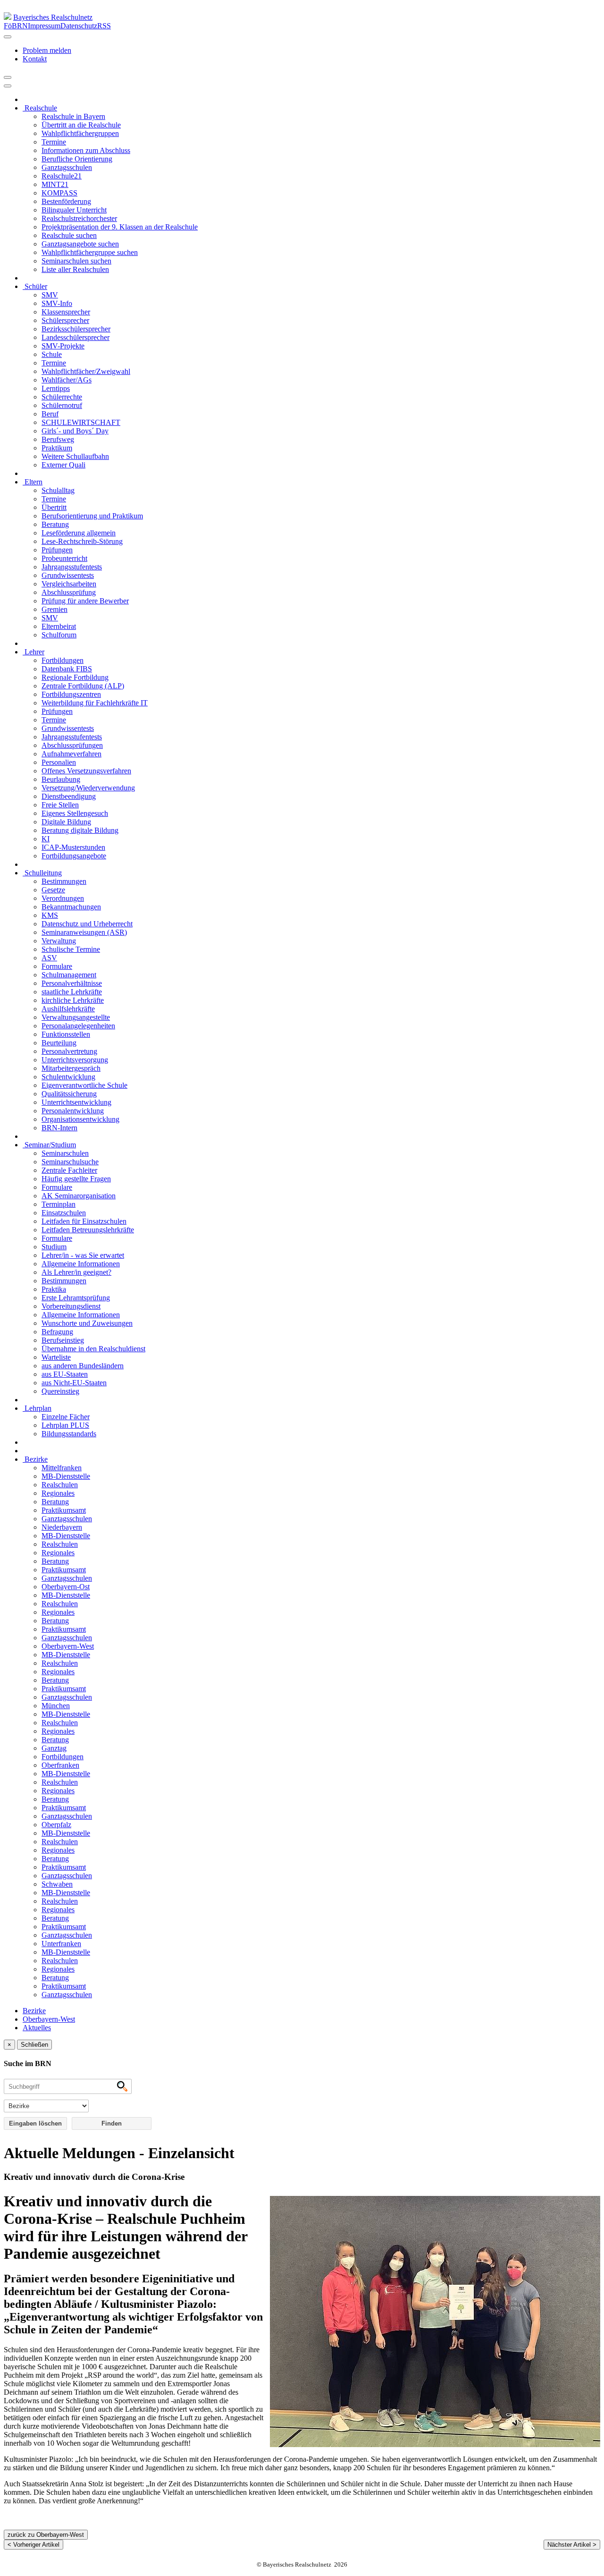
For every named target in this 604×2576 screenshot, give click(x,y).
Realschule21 (62, 176)
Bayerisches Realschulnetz (53, 17)
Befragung (57, 1332)
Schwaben (57, 1884)
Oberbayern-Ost (66, 1587)
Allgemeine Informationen (81, 1264)
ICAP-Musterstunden (73, 847)
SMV (50, 295)
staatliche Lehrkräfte (72, 992)
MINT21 (55, 184)
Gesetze (53, 890)
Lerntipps (56, 388)
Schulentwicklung (68, 1077)
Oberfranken (60, 1765)
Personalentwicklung (73, 1111)
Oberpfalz (56, 1825)
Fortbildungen (63, 660)
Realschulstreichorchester (79, 218)
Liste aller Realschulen (75, 269)
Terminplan (59, 1204)
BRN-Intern (59, 1128)
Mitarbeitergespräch (71, 1068)
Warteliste (56, 1357)
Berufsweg (58, 439)
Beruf (50, 414)
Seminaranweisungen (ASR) (84, 932)
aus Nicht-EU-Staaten (74, 1383)
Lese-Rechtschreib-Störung (82, 541)
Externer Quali (63, 465)
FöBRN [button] (16, 26)
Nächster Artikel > (572, 2545)
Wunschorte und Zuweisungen (87, 1323)
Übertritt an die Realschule (81, 125)
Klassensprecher (66, 312)
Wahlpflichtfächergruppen (80, 133)
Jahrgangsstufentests (72, 567)
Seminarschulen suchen (76, 261)
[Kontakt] (8, 37)
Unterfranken (61, 1944)
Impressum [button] (44, 26)
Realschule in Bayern (73, 116)
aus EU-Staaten (65, 1374)
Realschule (40, 108)
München (56, 1706)
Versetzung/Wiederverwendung (88, 788)
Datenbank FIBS (67, 669)
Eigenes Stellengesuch (75, 813)
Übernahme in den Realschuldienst (93, 1349)
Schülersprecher (65, 320)
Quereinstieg (60, 1391)
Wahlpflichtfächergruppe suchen (90, 252)
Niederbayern (62, 1527)
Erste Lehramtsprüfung (76, 1298)
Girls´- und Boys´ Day (75, 431)
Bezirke (35, 1459)
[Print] (8, 77)
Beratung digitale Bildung (80, 830)
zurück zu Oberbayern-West (46, 2535)
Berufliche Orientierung (77, 159)
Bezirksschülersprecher (76, 329)
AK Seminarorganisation (79, 1196)
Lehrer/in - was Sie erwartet (83, 1255)
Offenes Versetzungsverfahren (86, 771)
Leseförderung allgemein (79, 533)
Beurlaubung (61, 779)
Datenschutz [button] (79, 26)
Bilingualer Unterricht (74, 210)
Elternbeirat (59, 626)
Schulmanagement (69, 975)
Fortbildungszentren (71, 694)
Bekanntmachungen (71, 907)
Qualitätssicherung (69, 1094)
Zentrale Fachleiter (69, 1170)
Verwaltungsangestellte (76, 1017)
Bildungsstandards (69, 1434)
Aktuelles (37, 2028)
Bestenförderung (66, 201)
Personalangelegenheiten (78, 1026)
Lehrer (34, 652)
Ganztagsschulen (67, 167)
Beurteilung (59, 1043)
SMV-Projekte (63, 346)
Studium (54, 1247)
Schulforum (59, 635)
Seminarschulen (65, 1153)
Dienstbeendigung (69, 796)
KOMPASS (59, 193)
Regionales (58, 1493)
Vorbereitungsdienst (71, 1306)
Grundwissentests (68, 575)
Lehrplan (37, 1408)
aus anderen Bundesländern (83, 1366)
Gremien (55, 609)
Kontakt (35, 59)
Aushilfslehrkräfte (68, 1009)
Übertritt (54, 507)
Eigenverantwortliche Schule (84, 1085)
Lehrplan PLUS (65, 1425)
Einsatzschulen (64, 1213)
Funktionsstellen (66, 1034)
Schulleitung (42, 873)
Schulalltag (58, 490)
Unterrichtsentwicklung (76, 1102)
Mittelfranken (62, 1468)
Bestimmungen (64, 881)
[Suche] (8, 86)
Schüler (35, 286)
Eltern (33, 482)
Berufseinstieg (63, 1340)
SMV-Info (57, 303)
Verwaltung (59, 941)
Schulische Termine (71, 949)
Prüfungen (57, 550)
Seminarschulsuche (70, 1162)
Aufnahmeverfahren (71, 754)
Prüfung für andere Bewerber (85, 601)
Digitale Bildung (66, 822)
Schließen (34, 2045)
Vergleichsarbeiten (69, 584)
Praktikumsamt (64, 1510)
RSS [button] (104, 26)
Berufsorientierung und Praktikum (92, 516)
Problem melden (47, 50)
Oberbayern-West (68, 1646)
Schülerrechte (62, 397)
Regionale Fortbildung (75, 677)
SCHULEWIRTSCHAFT (81, 422)
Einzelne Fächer (66, 1417)
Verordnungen (63, 898)
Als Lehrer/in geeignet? (76, 1272)
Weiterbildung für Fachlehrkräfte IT (95, 703)
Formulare (57, 966)
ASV (49, 958)
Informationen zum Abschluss (86, 150)
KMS (50, 915)
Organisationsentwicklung (80, 1119)
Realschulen (60, 1485)
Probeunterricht (64, 558)
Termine (54, 142)
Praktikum (57, 448)
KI (46, 839)
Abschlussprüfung (69, 592)
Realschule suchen (69, 235)
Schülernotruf (62, 405)
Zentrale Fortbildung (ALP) (83, 686)
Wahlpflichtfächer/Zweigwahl (86, 371)
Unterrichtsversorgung (75, 1060)
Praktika (54, 1289)
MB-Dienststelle (66, 1476)
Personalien (59, 762)
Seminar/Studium (49, 1145)
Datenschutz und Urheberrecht (87, 924)
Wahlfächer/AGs (67, 380)
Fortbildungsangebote (74, 856)
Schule (52, 354)
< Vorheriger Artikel (34, 2545)
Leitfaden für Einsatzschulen (84, 1221)
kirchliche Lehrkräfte (73, 1000)
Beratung (55, 524)
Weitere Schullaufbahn (75, 456)
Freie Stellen (60, 805)
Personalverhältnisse (72, 983)
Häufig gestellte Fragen (76, 1179)
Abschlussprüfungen (72, 745)
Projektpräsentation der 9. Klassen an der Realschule (120, 227)
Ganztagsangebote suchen (80, 244)
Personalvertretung (69, 1051)
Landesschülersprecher (75, 337)
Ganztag (54, 1748)
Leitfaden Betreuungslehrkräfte (88, 1230)
